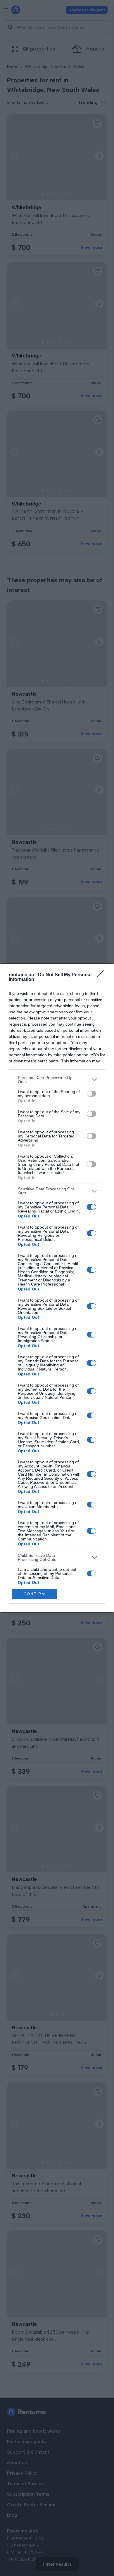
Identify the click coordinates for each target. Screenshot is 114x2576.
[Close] (103, 975)
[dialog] (57, 1288)
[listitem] (57, 1080)
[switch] (91, 1094)
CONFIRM (34, 1594)
